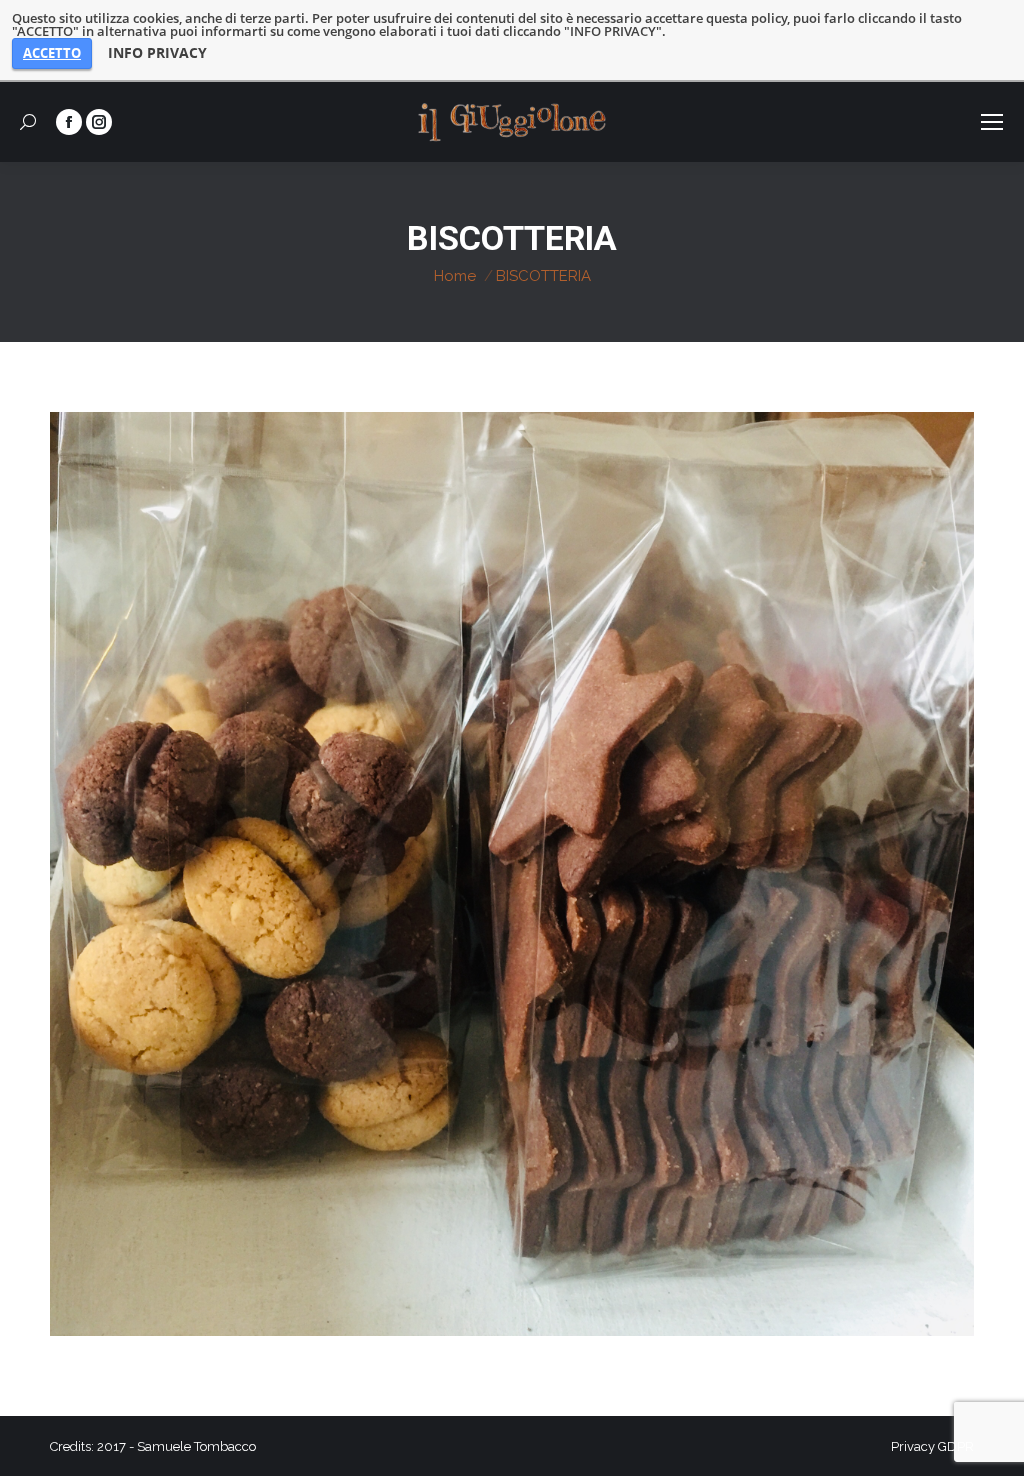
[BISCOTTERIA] (512, 874)
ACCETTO (52, 53)
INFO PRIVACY (157, 53)
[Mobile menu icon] (992, 122)
